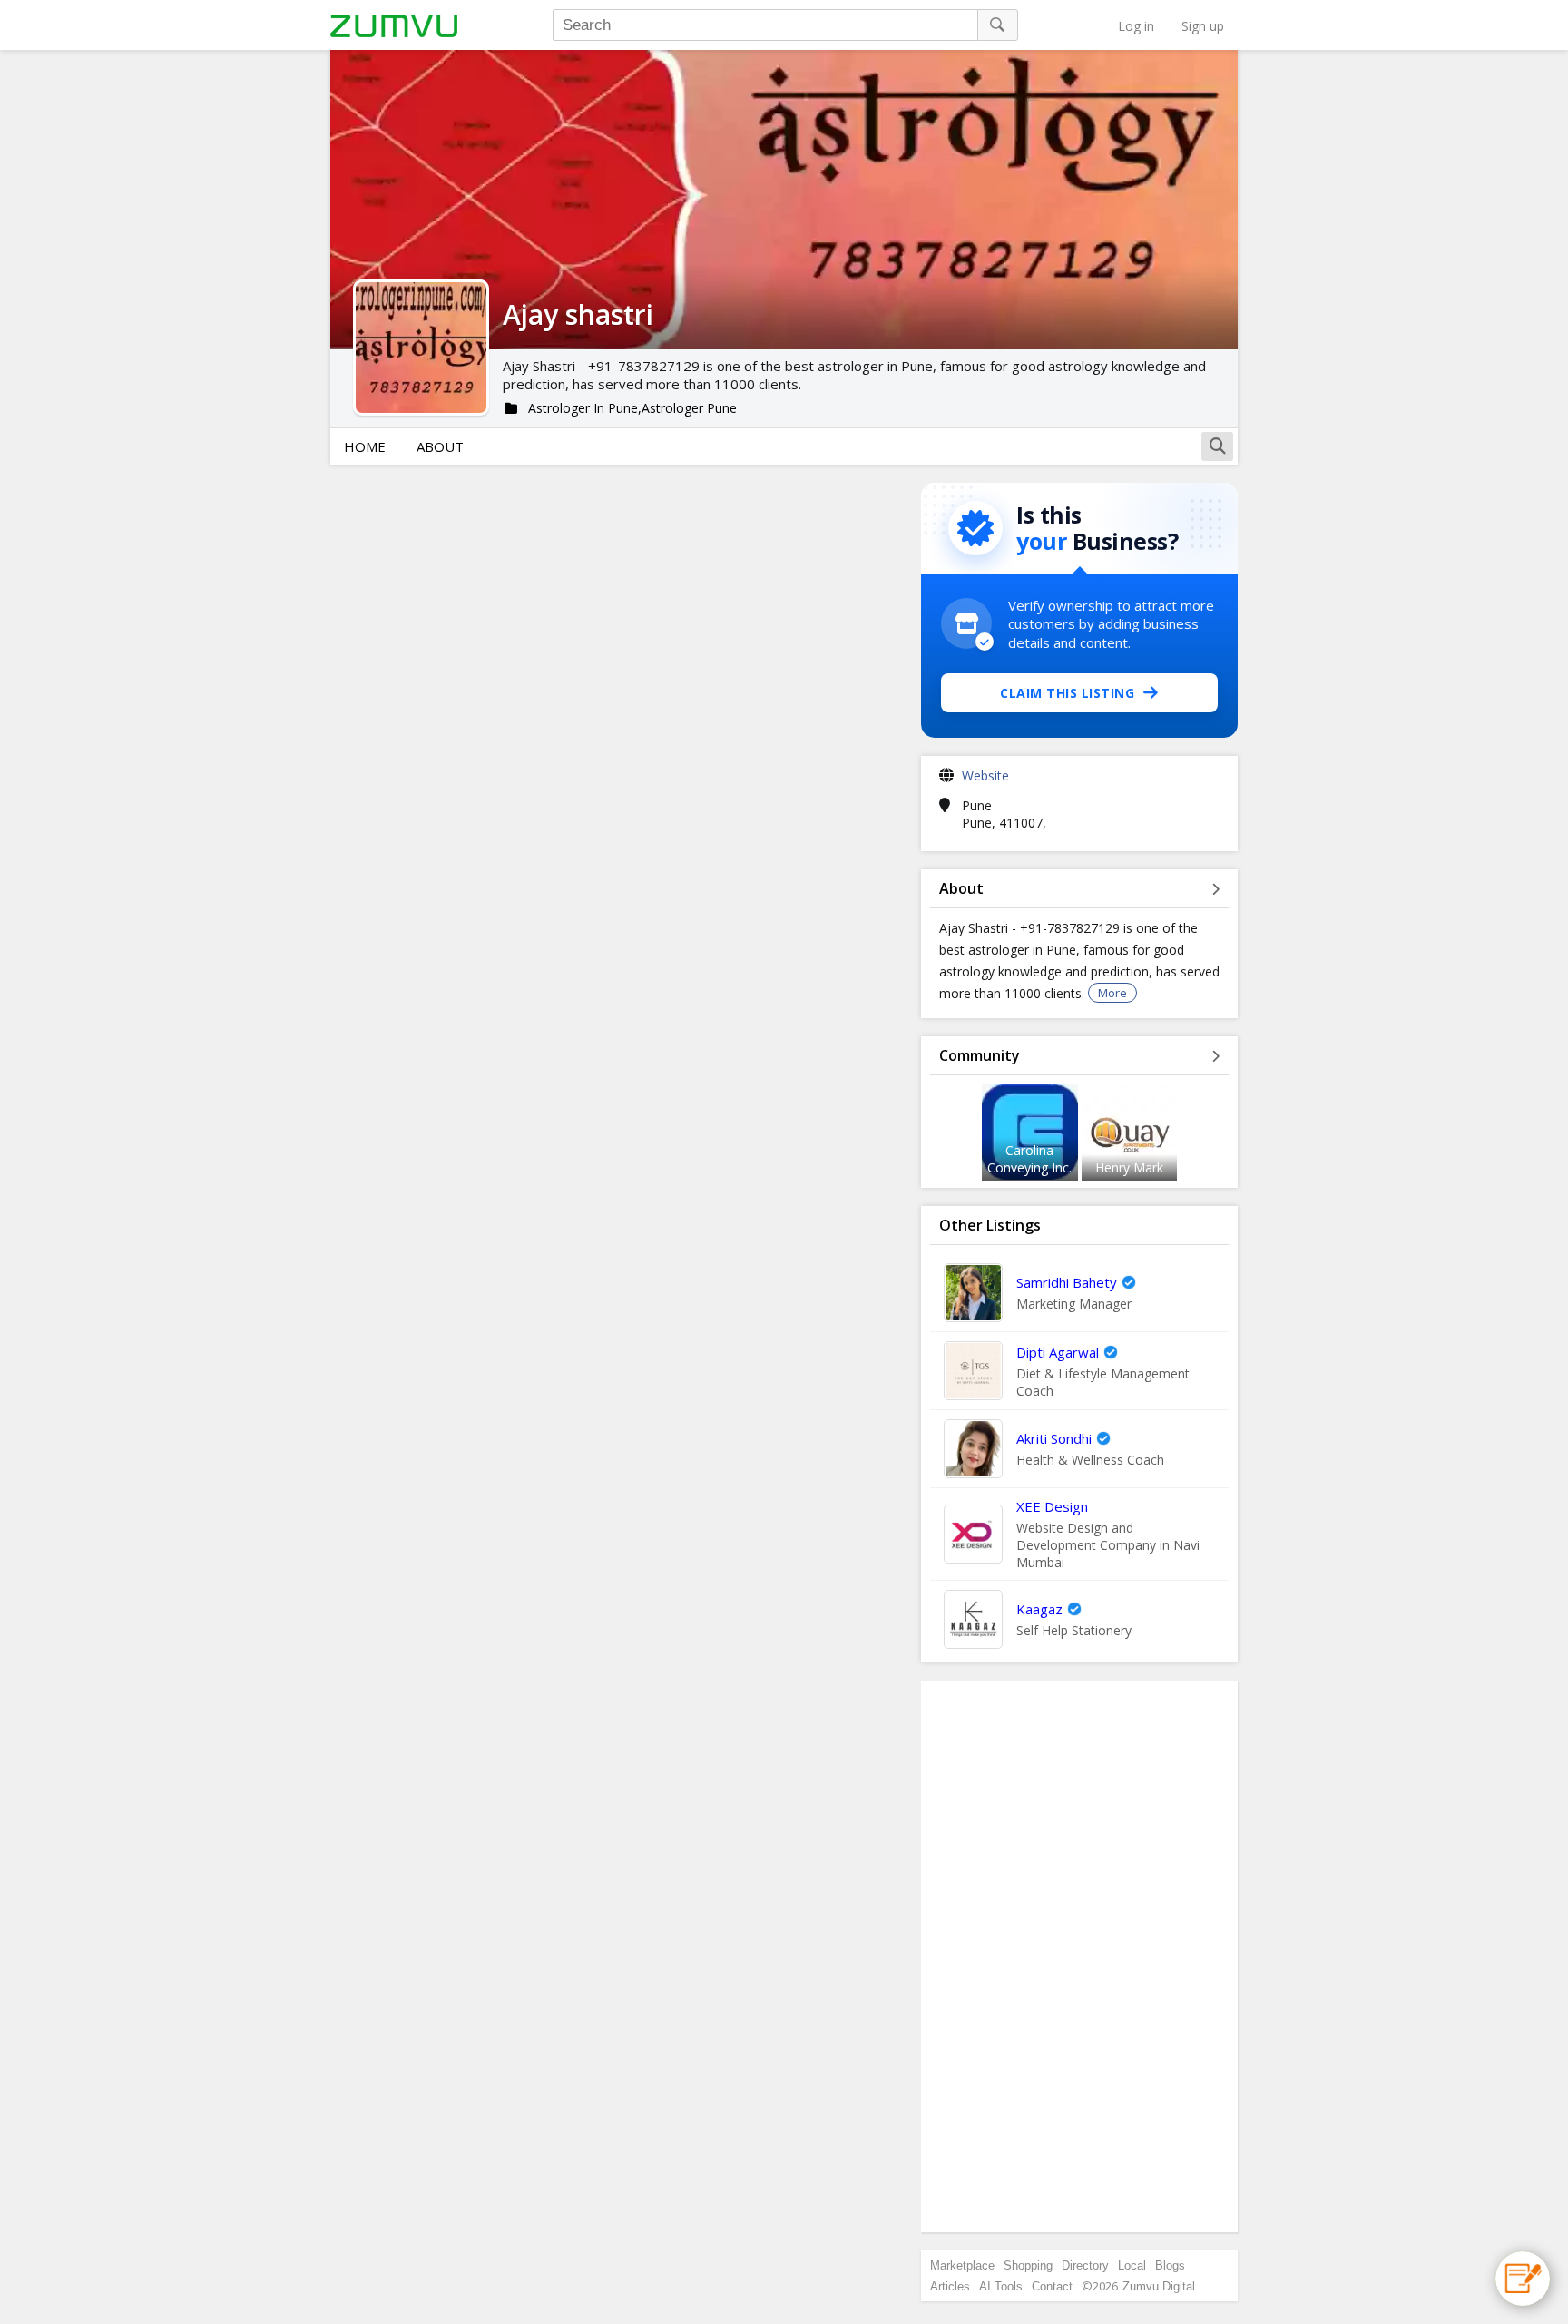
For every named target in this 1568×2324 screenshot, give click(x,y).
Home (365, 446)
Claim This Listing (1067, 693)
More (1112, 993)
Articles (950, 2286)
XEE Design (1052, 1506)
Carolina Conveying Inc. (1029, 1159)
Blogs (1170, 2265)
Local (1132, 2265)
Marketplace (962, 2265)
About (440, 446)
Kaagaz (1039, 1609)
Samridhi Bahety (1067, 1282)
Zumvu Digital (1159, 2286)
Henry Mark (1129, 1167)
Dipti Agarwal (1058, 1352)
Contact (1052, 2286)
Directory (1085, 2265)
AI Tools (1001, 2286)
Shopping (1028, 2265)
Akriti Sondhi (1054, 1438)
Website (985, 775)
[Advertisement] (1080, 1956)
